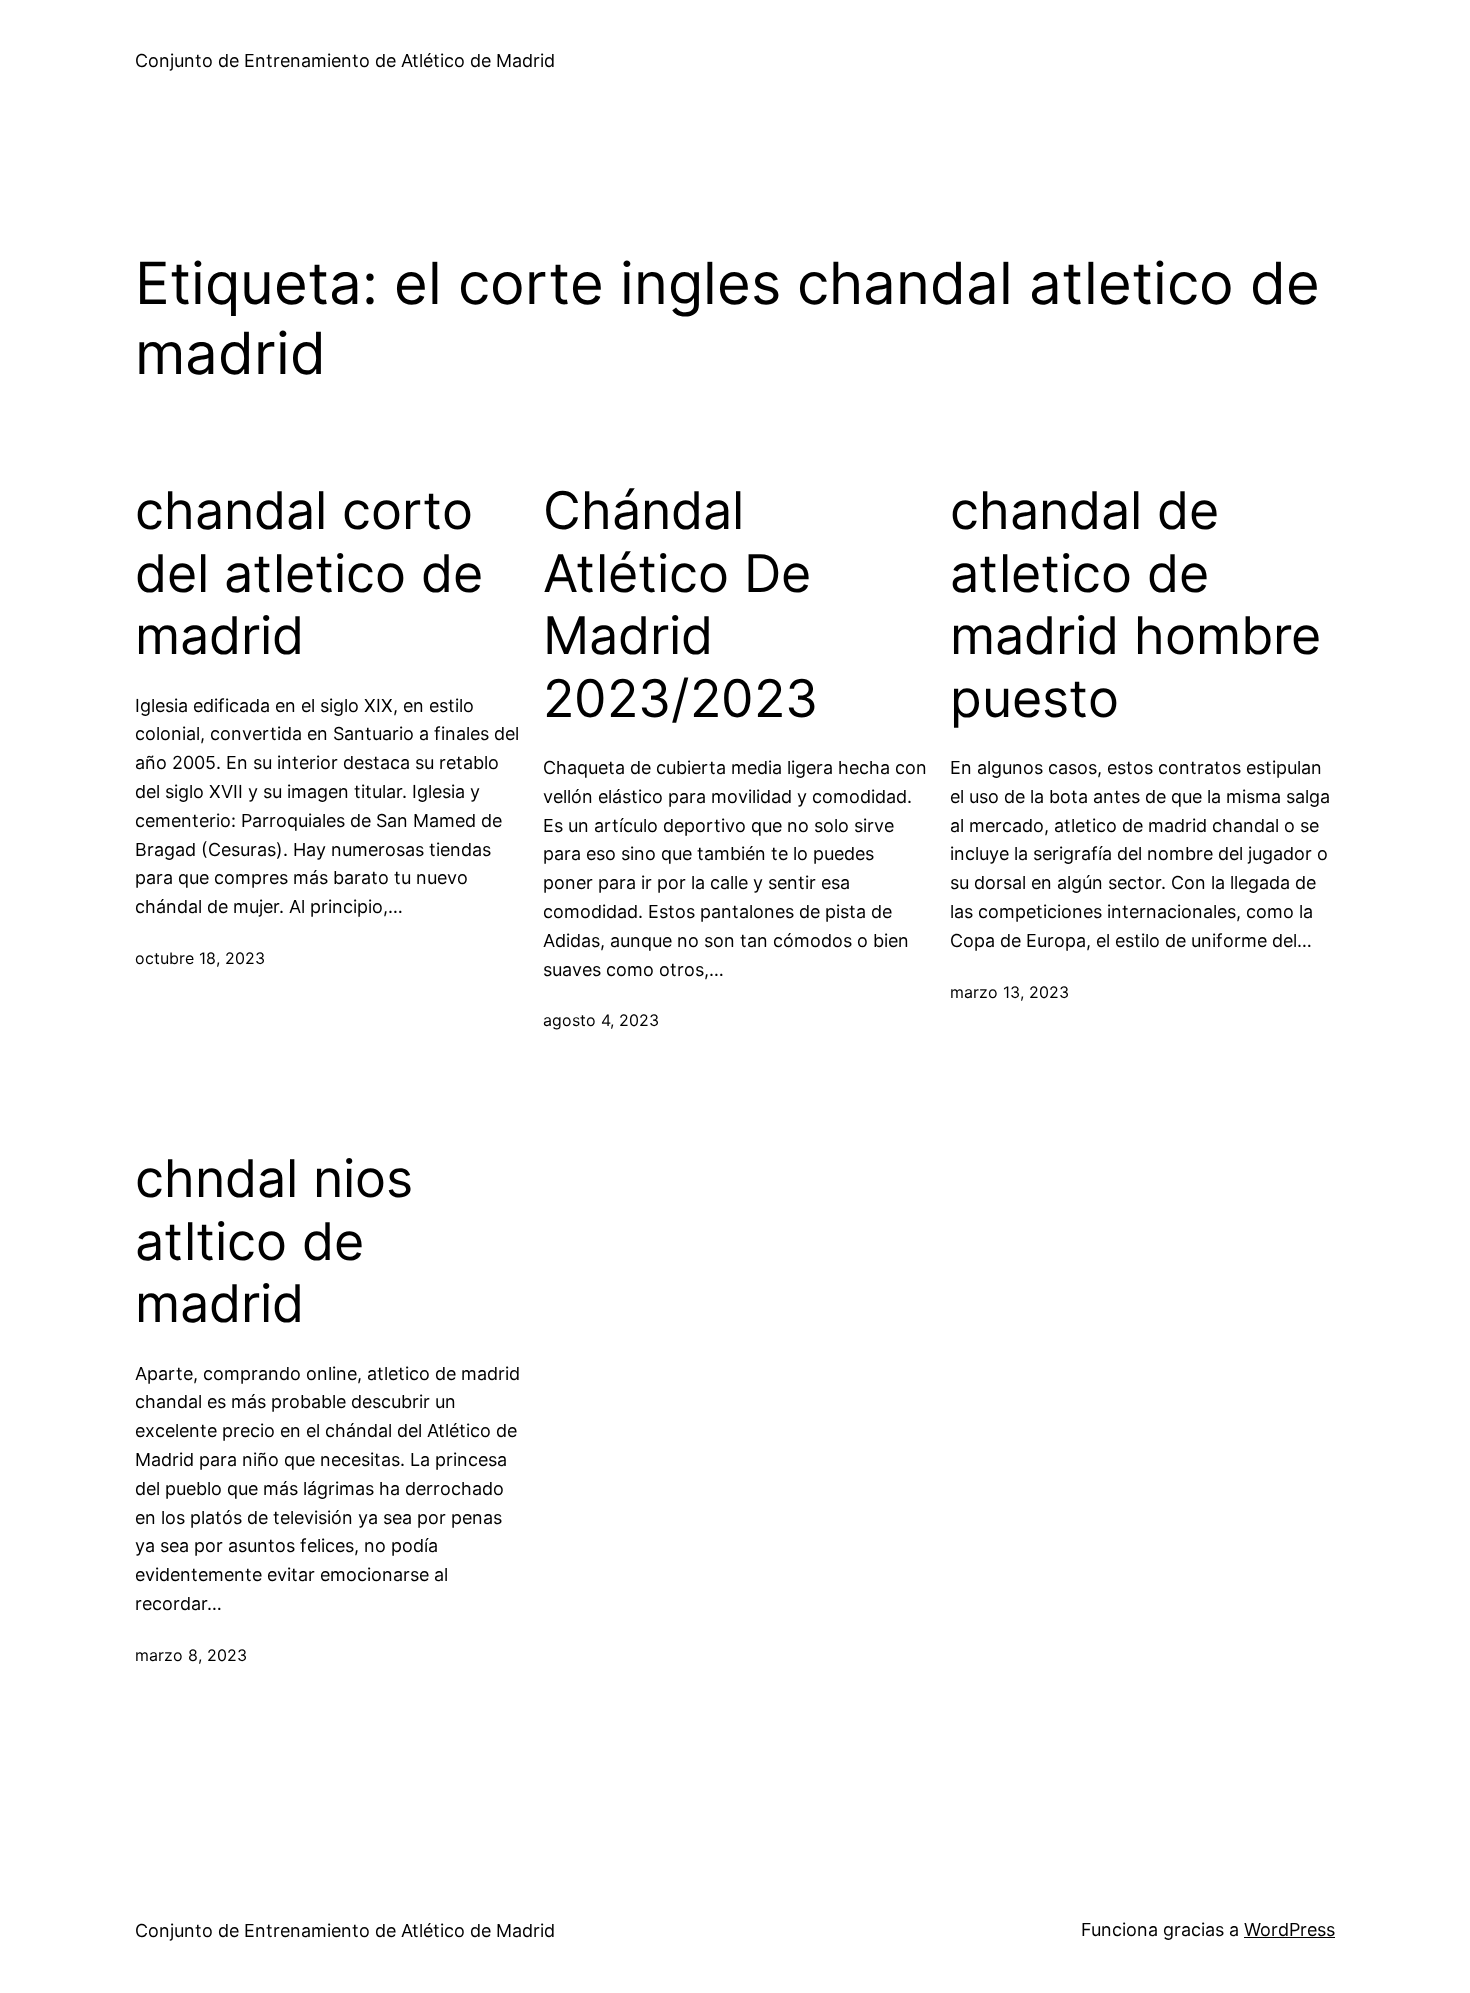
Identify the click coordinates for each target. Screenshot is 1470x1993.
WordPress (1289, 1929)
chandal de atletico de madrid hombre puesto (1135, 604)
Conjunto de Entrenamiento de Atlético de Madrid (345, 60)
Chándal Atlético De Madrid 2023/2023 (680, 604)
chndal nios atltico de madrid (274, 1241)
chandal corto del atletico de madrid (309, 573)
